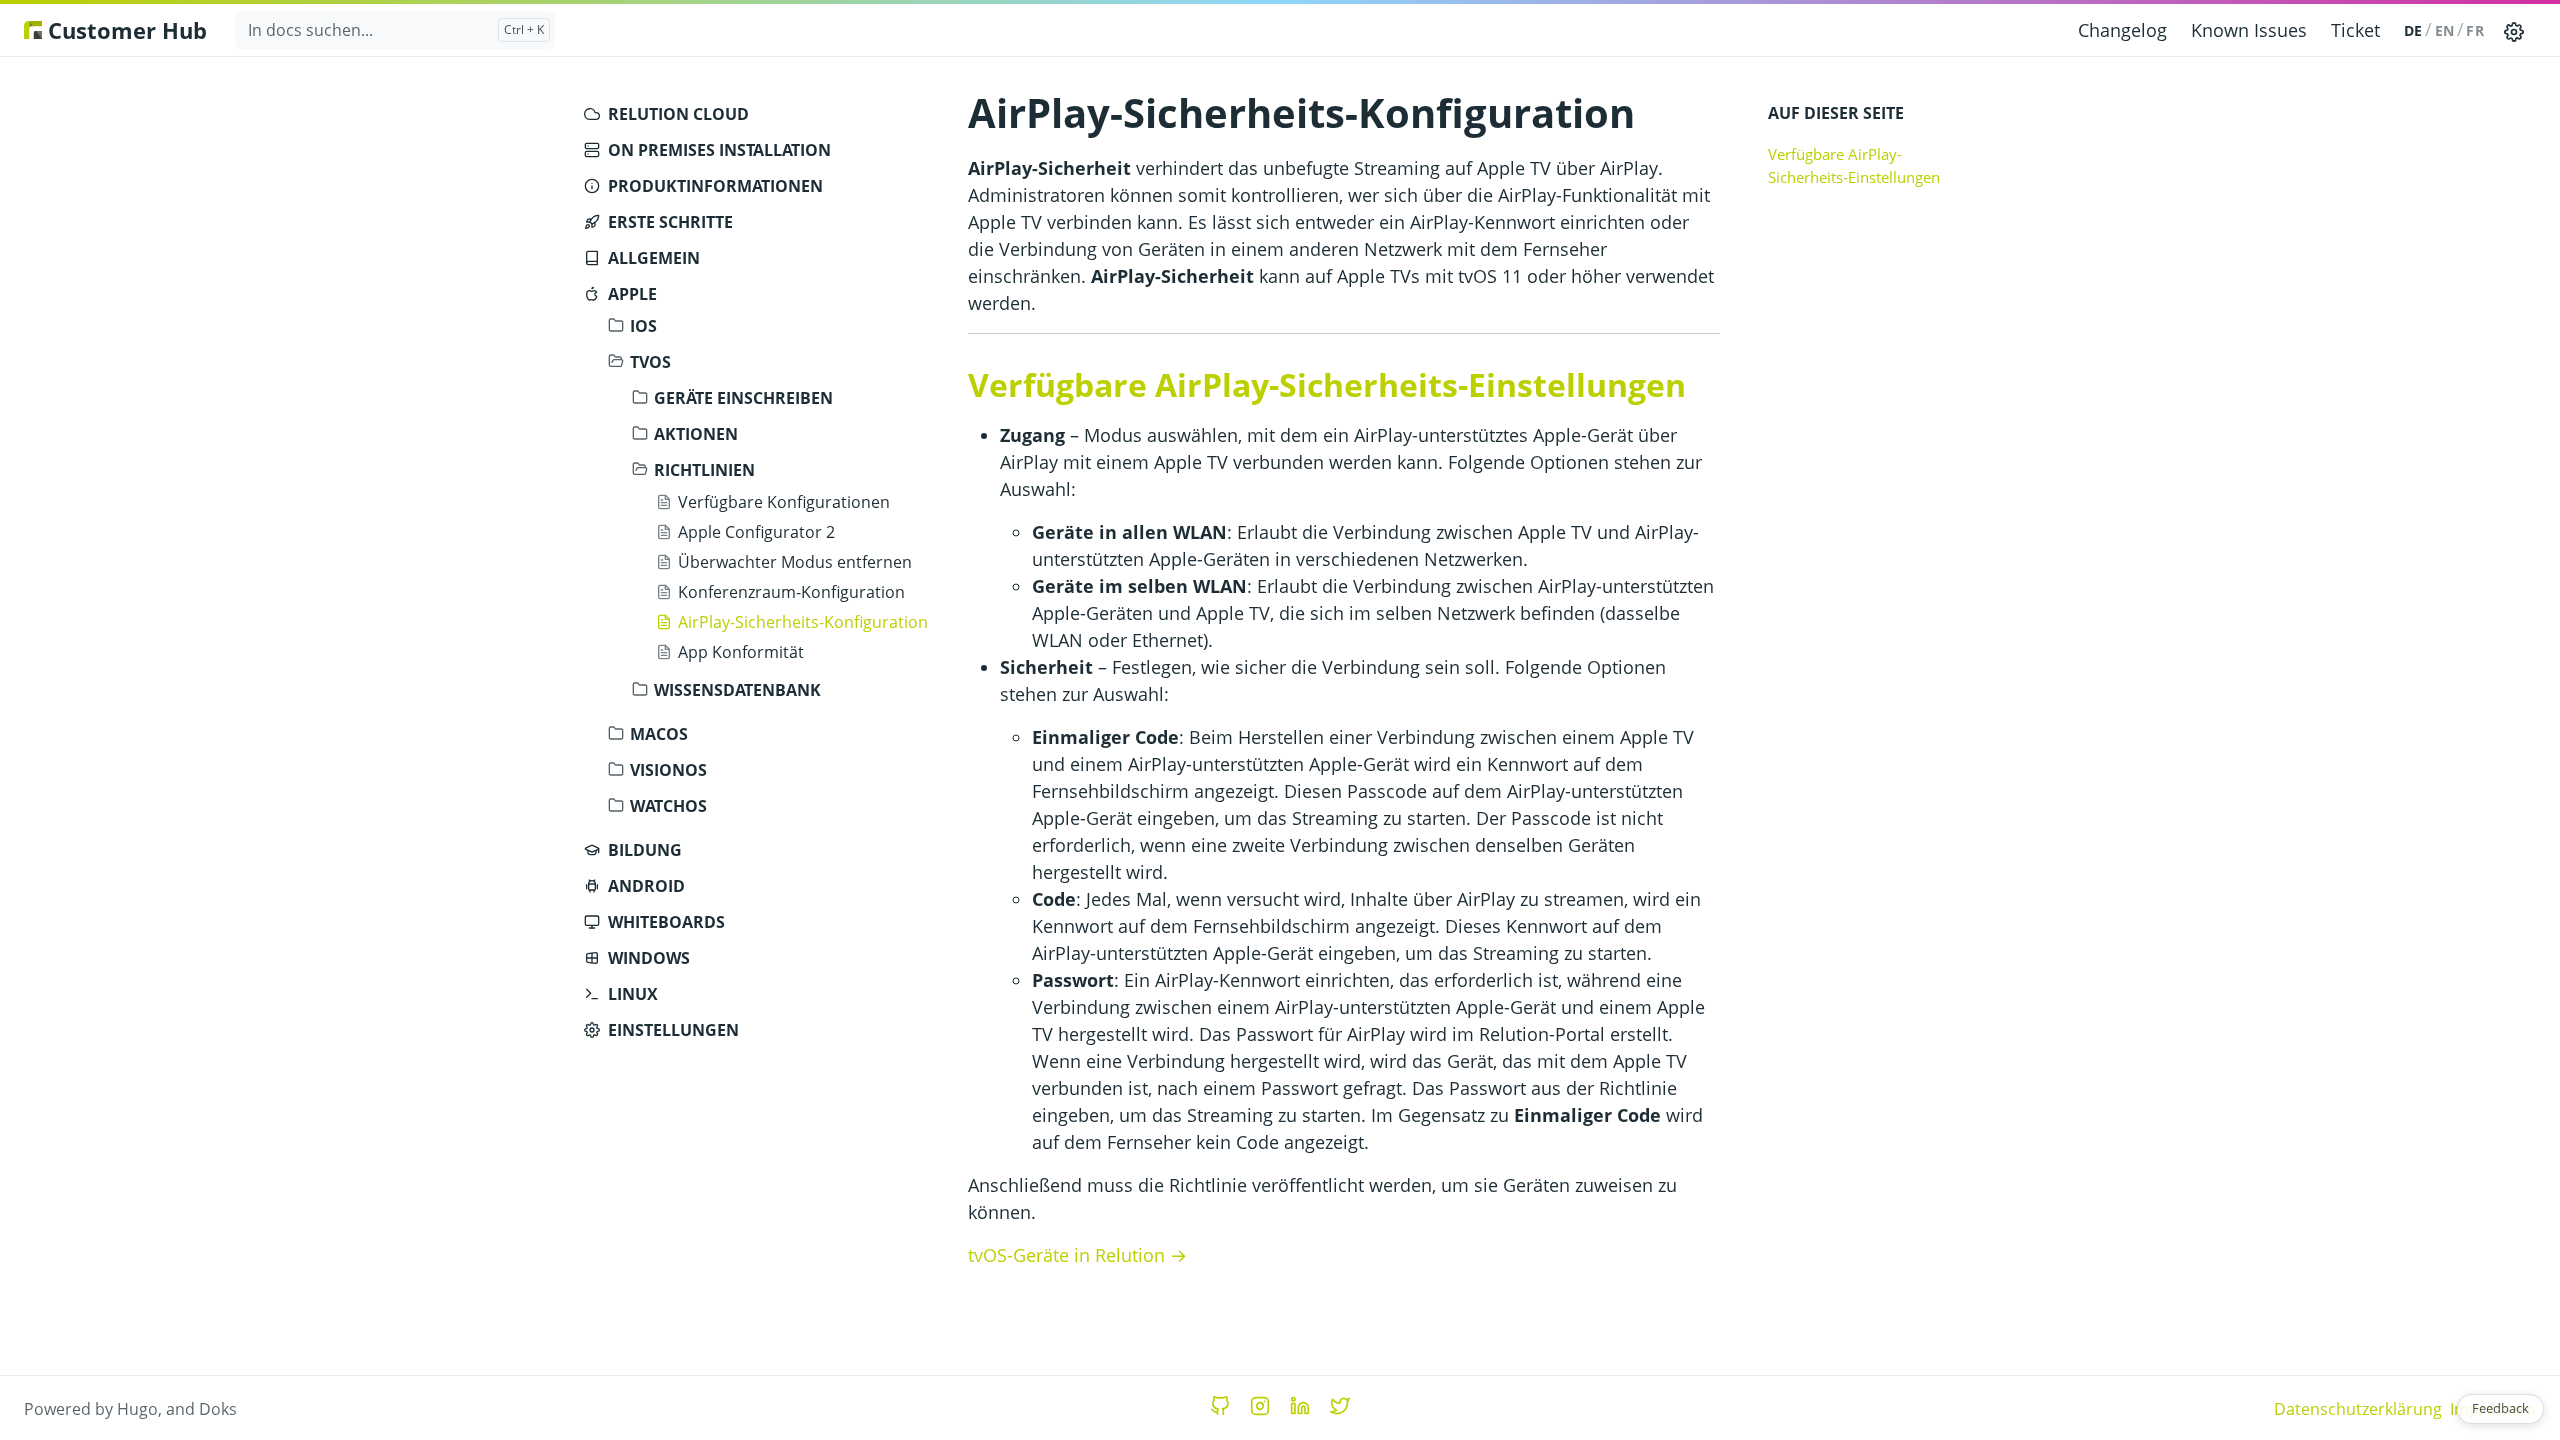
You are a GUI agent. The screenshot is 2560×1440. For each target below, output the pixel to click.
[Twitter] (1340, 1406)
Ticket (2355, 30)
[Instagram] (1260, 1406)
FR (2475, 30)
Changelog (2122, 30)
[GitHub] (1220, 1406)
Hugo (137, 1409)
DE (2413, 30)
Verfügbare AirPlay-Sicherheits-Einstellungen (1854, 165)
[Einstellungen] (2514, 30)
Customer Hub (124, 30)
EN (2445, 30)
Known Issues (2249, 30)
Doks (218, 1409)
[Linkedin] (1300, 1406)
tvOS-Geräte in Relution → (1077, 1255)
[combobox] (395, 30)
